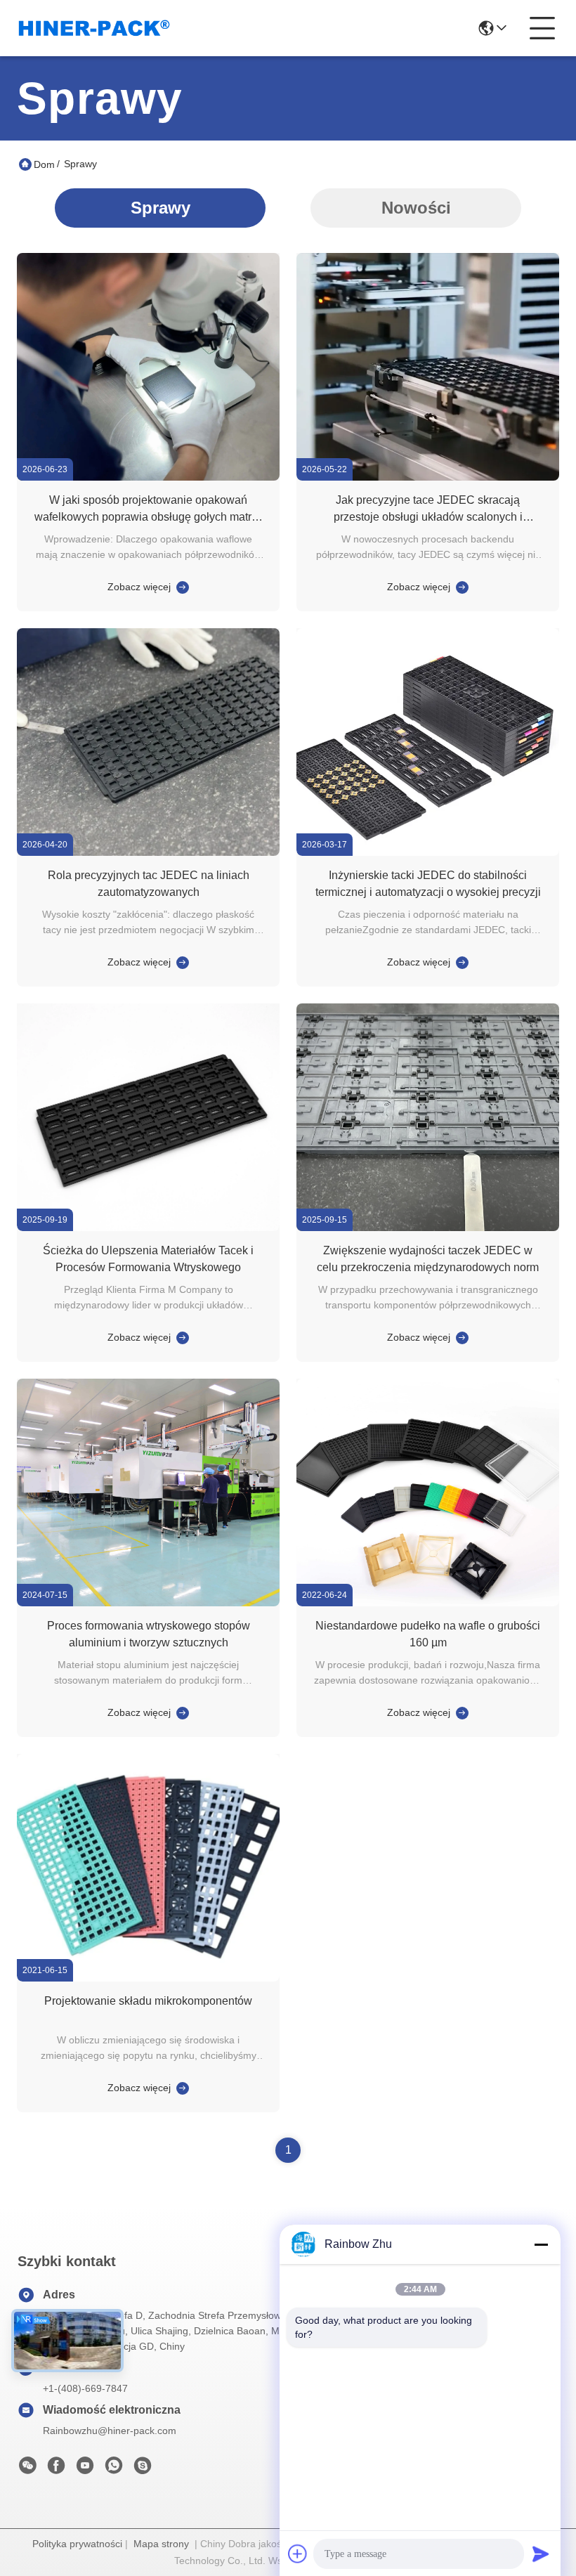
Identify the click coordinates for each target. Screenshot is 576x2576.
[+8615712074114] (143, 2469)
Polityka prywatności (77, 2544)
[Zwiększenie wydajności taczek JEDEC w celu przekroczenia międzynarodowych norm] (428, 1228)
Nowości (416, 208)
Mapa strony (161, 2544)
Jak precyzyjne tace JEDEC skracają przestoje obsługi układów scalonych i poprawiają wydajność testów (428, 517)
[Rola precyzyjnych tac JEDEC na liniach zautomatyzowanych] (148, 852)
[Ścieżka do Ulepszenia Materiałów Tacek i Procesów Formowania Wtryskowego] (148, 1228)
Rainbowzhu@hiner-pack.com (110, 2431)
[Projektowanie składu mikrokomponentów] (148, 1978)
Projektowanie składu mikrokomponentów (148, 2001)
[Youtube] (85, 2469)
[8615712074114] (114, 2469)
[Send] (541, 2554)
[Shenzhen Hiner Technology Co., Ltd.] (94, 28)
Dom (44, 164)
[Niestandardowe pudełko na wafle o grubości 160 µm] (428, 1603)
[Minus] (541, 2244)
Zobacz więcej (139, 587)
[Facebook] (56, 2469)
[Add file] (298, 2554)
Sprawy (161, 208)
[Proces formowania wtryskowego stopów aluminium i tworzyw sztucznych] (148, 1603)
